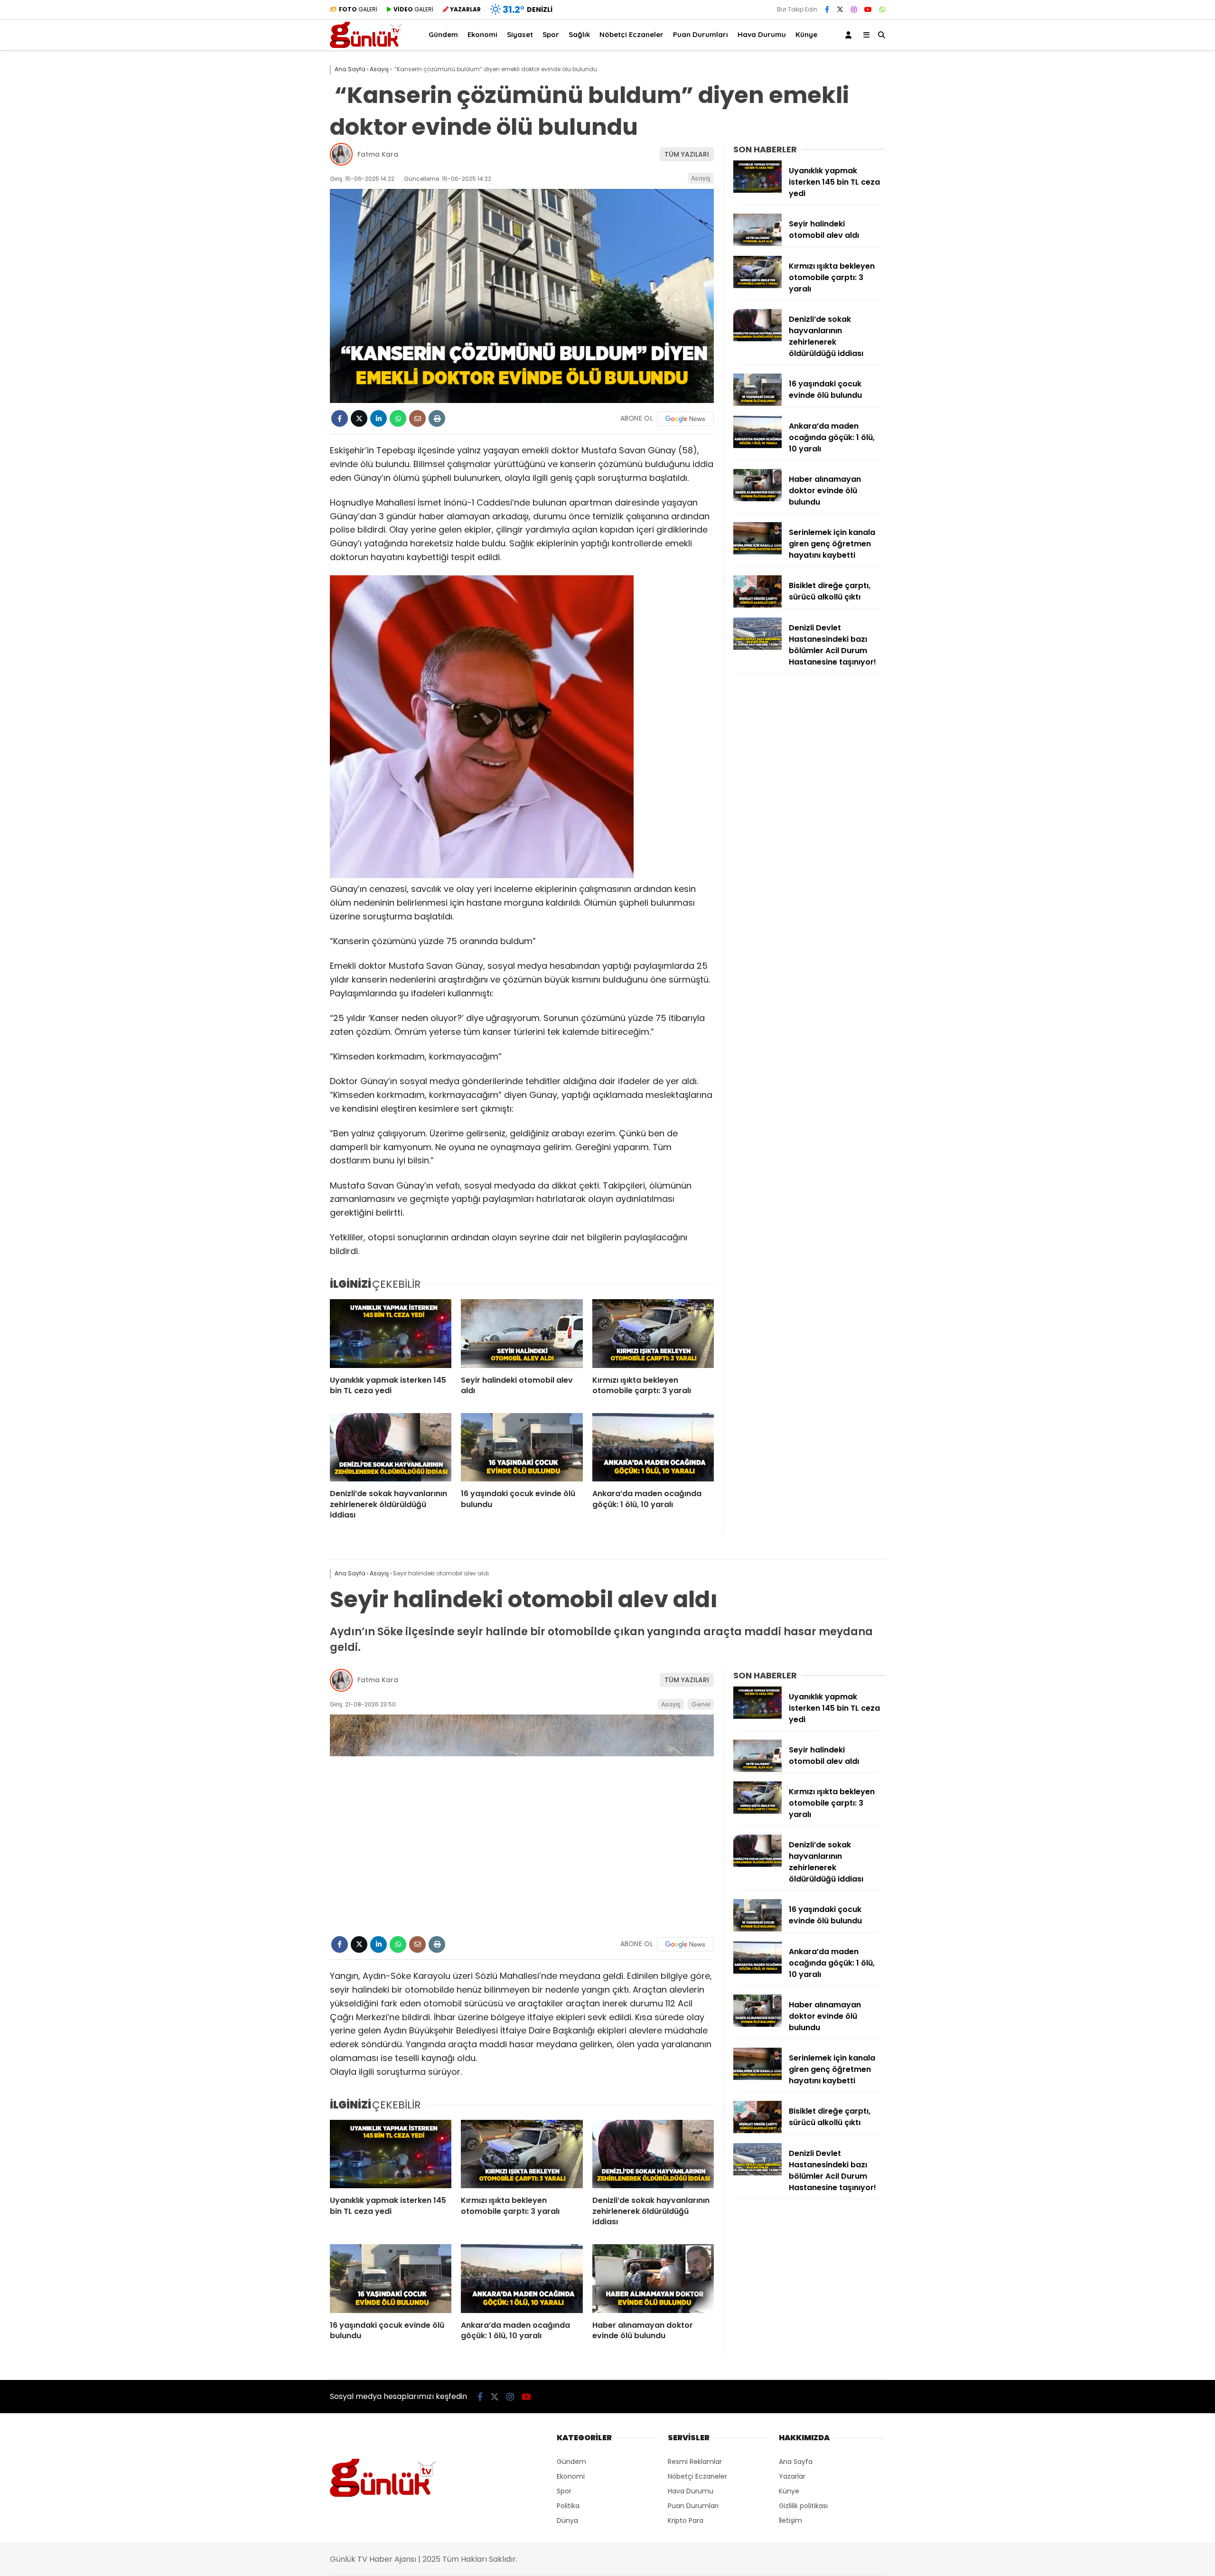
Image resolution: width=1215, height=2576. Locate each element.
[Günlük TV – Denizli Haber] (366, 46)
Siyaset (520, 34)
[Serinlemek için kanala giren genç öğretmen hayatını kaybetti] (757, 552)
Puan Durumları (701, 34)
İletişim (790, 2520)
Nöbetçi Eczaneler (631, 34)
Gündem (443, 34)
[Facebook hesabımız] (827, 9)
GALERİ (358, 9)
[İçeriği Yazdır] (437, 418)
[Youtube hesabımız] (868, 9)
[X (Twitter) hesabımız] (840, 9)
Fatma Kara (378, 154)
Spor (551, 34)
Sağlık (579, 34)
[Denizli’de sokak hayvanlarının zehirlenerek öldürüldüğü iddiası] (391, 1447)
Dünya (567, 2520)
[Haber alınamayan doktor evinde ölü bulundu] (757, 499)
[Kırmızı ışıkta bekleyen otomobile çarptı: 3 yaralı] (653, 1333)
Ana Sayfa (796, 2462)
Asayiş (701, 178)
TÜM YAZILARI (687, 154)
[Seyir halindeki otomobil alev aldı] (522, 1333)
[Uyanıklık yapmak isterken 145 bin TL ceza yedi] (391, 1333)
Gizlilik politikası (803, 2506)
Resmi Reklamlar (695, 2462)
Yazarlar (792, 2476)
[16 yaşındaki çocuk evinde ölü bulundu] (522, 1447)
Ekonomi (482, 34)
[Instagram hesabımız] (854, 9)
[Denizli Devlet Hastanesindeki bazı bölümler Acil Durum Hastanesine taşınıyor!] (757, 647)
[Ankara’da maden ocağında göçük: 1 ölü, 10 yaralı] (653, 1447)
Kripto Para (686, 2520)
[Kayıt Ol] (850, 35)
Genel (701, 1704)
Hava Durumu (762, 34)
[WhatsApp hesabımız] (882, 9)
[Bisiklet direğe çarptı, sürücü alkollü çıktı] (757, 605)
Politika (568, 2506)
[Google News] (685, 419)
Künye (806, 34)
